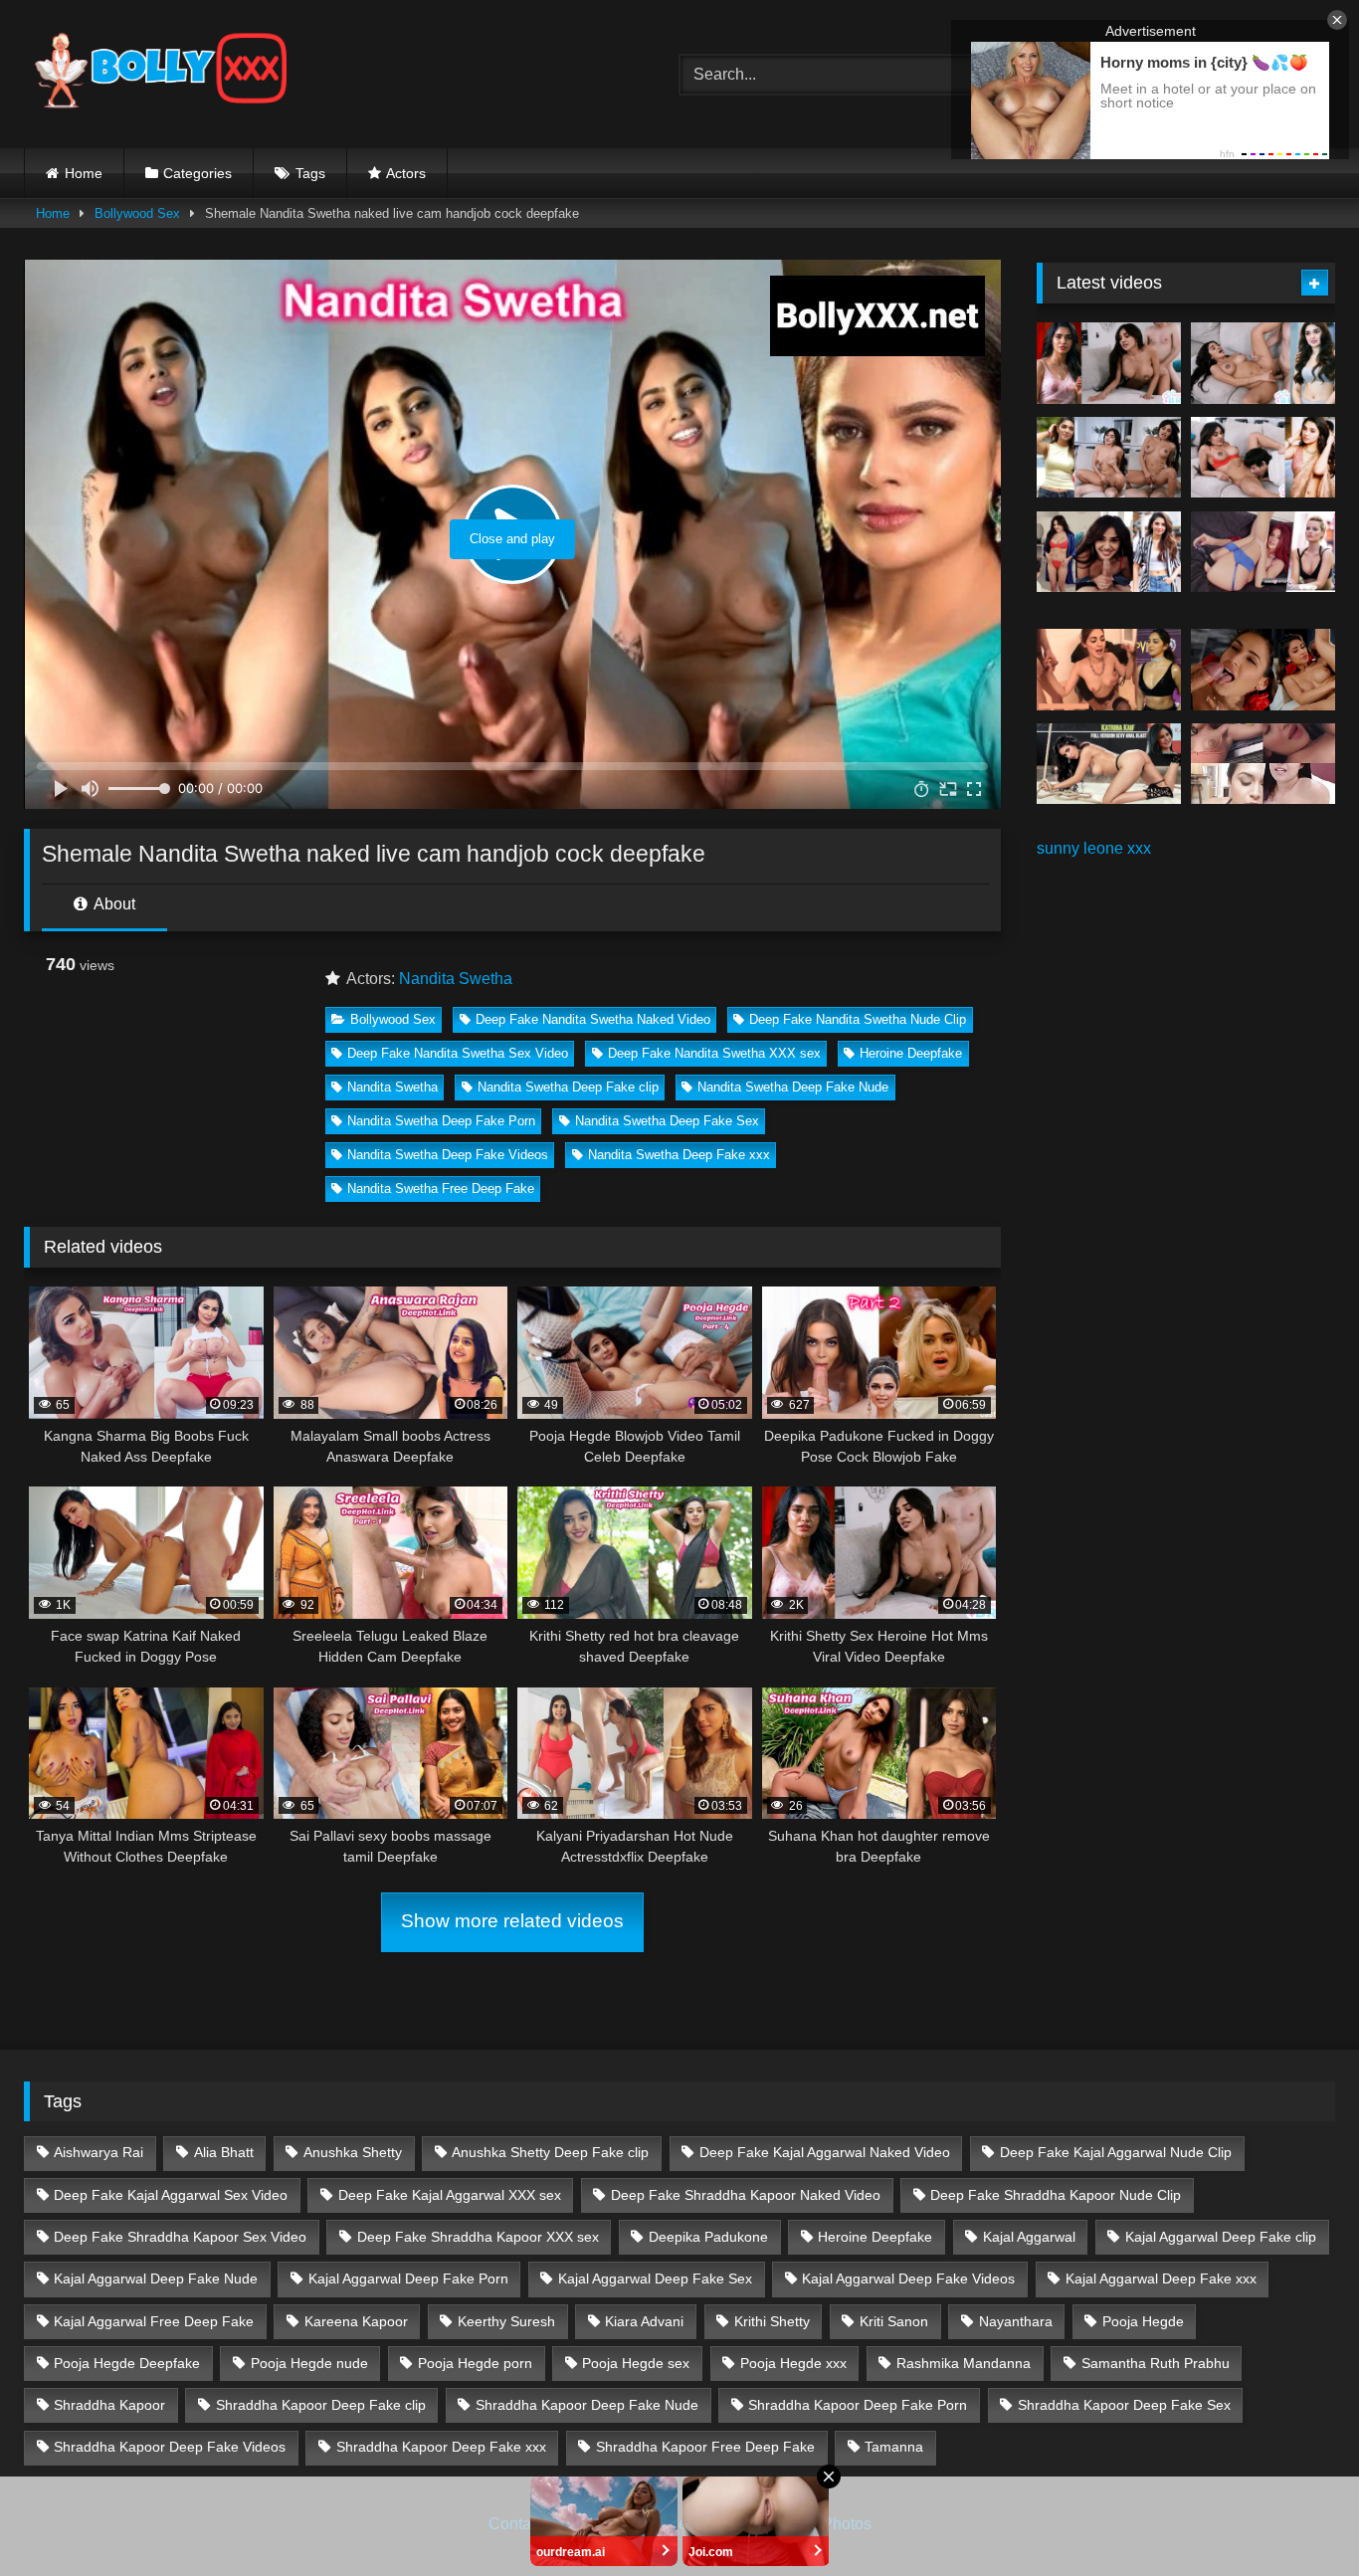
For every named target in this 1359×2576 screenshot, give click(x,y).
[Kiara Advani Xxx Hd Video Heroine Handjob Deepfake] (1109, 670)
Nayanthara (1016, 2321)
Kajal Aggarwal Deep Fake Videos (908, 2279)
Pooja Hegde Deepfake (127, 2363)
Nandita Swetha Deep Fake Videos (448, 1155)
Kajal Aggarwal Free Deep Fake (154, 2321)
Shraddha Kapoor (109, 2405)
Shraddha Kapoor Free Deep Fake (705, 2447)
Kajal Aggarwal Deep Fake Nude (156, 2279)
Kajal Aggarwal (1029, 2237)
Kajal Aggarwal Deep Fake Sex (655, 2279)
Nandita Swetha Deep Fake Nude (793, 1087)
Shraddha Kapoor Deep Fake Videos (170, 2447)
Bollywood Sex (137, 213)
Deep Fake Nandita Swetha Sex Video (458, 1053)
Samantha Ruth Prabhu (1156, 2363)
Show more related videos (512, 1921)
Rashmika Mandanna (964, 2363)
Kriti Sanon (894, 2321)
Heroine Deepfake (911, 1053)
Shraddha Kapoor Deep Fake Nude (587, 2405)
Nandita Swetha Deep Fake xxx (679, 1155)
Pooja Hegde (1143, 2321)
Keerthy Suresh (506, 2321)
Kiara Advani (644, 2321)
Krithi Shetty (772, 2321)
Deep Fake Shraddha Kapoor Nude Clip (1056, 2195)
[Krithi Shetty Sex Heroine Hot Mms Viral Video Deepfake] (1109, 363)
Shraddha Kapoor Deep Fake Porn (858, 2405)
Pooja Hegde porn (475, 2363)
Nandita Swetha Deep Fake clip (568, 1087)
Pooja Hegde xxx (793, 2363)
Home (84, 173)
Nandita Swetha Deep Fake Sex (667, 1121)
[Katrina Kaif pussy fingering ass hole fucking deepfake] (1109, 764)
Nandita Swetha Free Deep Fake (441, 1189)
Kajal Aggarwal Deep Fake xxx (1161, 2279)
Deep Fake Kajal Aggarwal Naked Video (825, 2152)
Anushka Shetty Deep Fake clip (550, 2152)
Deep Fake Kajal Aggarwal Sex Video (171, 2195)
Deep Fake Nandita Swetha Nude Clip (858, 1019)
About (113, 904)
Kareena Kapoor (356, 2321)
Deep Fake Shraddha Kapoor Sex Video (180, 2237)
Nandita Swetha (456, 979)
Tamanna (894, 2447)
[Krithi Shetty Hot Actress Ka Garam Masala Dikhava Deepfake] (1263, 458)
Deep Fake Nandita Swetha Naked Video (593, 1019)
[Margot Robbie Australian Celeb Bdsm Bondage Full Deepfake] (1263, 552)
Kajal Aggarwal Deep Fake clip (1221, 2237)
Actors (406, 173)
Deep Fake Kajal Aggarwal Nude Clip (1116, 2152)
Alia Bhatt (224, 2152)
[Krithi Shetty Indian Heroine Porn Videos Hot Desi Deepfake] (1109, 458)
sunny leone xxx (1094, 848)
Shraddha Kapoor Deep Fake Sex (1124, 2405)
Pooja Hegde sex (636, 2363)
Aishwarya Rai (98, 2152)
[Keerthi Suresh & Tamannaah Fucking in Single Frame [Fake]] (1263, 764)
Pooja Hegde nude (309, 2363)
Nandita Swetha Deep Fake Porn (441, 1121)
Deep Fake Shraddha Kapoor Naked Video (746, 2195)
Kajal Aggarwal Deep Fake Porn (408, 2279)
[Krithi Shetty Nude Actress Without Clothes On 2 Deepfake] (1263, 363)
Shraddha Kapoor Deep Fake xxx (441, 2447)
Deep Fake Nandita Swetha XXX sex (714, 1053)
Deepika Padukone (708, 2237)
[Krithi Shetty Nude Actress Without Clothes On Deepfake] (1109, 552)
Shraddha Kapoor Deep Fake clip (321, 2405)
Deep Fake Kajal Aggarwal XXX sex (450, 2195)
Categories (197, 173)
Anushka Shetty (353, 2152)
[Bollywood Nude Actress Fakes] (161, 74)
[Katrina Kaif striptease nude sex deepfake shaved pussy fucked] (1263, 670)
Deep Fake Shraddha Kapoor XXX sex (478, 2237)
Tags (310, 173)
